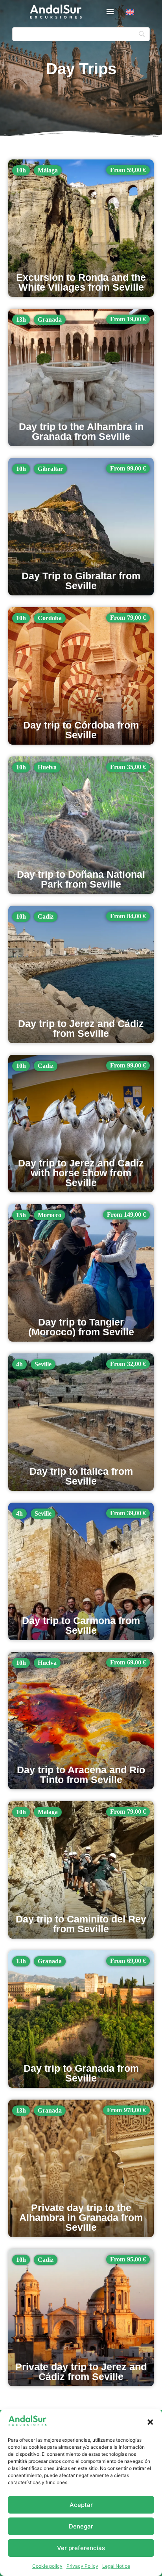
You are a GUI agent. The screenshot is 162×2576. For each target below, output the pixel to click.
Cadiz (46, 916)
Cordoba (50, 618)
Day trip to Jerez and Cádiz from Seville (81, 1028)
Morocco (50, 1215)
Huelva (47, 767)
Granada (50, 319)
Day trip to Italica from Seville (81, 1476)
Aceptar (81, 2505)
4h (19, 1364)
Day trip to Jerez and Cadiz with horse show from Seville (81, 1173)
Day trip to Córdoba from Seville (81, 730)
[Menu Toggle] (110, 11)
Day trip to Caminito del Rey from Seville (81, 1924)
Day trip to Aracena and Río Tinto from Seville (81, 1775)
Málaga (48, 170)
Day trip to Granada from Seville (81, 2073)
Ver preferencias (81, 2548)
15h (21, 1215)
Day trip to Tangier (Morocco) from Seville (81, 1327)
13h (21, 319)
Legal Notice (116, 2566)
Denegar (81, 2526)
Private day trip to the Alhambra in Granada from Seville (81, 2217)
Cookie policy (47, 2566)
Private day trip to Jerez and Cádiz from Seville (81, 2372)
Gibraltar (50, 469)
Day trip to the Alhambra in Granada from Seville (81, 431)
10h (21, 170)
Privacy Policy (82, 2566)
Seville (43, 1364)
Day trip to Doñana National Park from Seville (81, 879)
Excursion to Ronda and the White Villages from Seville (81, 282)
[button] (150, 2422)
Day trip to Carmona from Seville (81, 1625)
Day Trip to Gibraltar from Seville (81, 581)
